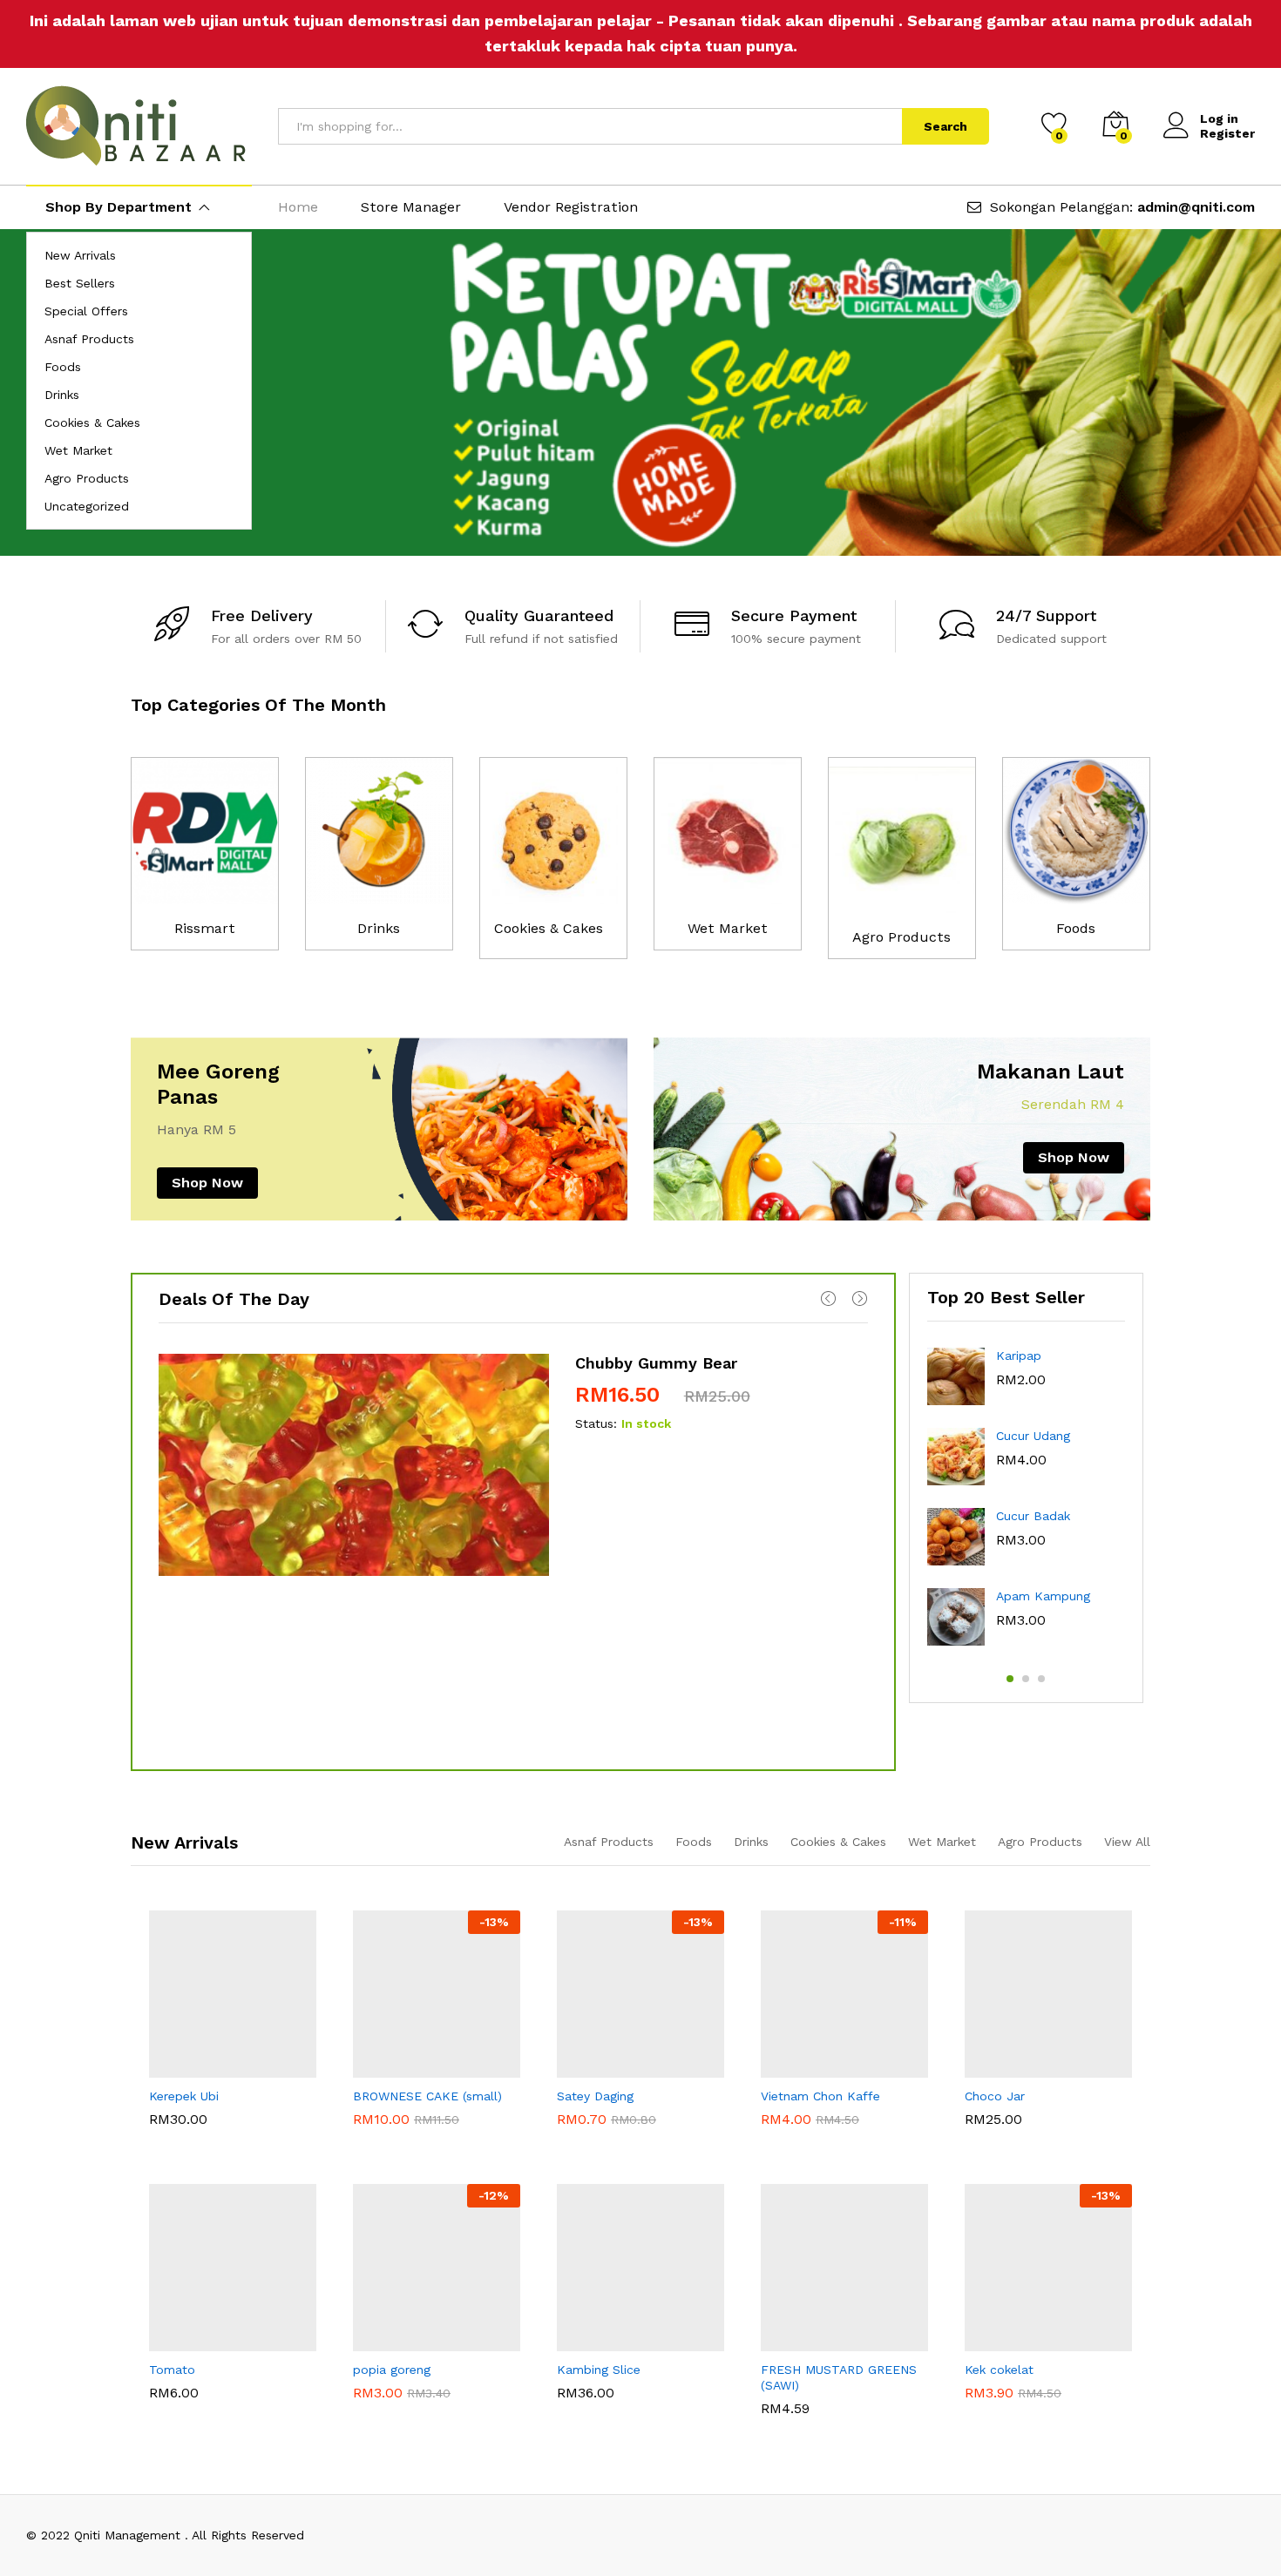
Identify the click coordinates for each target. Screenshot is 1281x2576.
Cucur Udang (1033, 1436)
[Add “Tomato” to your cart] (173, 2341)
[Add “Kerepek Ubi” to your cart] (173, 2067)
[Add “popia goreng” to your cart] (376, 2341)
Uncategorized (87, 506)
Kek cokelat (999, 2401)
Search (945, 126)
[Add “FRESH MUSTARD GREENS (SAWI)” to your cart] (784, 2341)
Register (1227, 133)
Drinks (62, 395)
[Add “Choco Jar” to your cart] (988, 2067)
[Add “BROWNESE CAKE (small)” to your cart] (376, 2067)
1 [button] (1010, 1679)
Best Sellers (80, 283)
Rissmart (205, 928)
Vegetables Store (812, 2368)
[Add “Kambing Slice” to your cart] (580, 2341)
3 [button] (1041, 1679)
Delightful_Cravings (1024, 2094)
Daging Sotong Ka (609, 2368)
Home (298, 207)
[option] (640, 392)
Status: (596, 1423)
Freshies (173, 2368)
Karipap (1019, 1356)
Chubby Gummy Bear (656, 1363)
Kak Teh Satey (596, 2094)
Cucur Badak (1033, 1516)
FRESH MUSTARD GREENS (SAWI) (839, 2409)
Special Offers (86, 311)
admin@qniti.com (1196, 207)
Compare (293, 2067)
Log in (1219, 118)
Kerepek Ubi (184, 2140)
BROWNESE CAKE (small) (427, 2127)
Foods (63, 367)
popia (368, 2368)
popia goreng (392, 2401)
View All (1127, 1842)
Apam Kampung (1043, 1596)
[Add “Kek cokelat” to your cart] (988, 2341)
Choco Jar (995, 2127)
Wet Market (78, 450)
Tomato (172, 2401)
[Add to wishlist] (253, 2067)
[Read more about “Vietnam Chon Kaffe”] (784, 2067)
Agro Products (87, 478)
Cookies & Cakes (92, 423)
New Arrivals (80, 255)
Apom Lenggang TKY (1021, 2368)
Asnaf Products (89, 339)
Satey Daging (595, 2127)
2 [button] (1026, 1679)
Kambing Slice (599, 2401)
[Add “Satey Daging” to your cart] (580, 2067)
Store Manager (411, 207)
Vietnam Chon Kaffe (820, 2140)
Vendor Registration (571, 207)
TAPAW (370, 2094)
